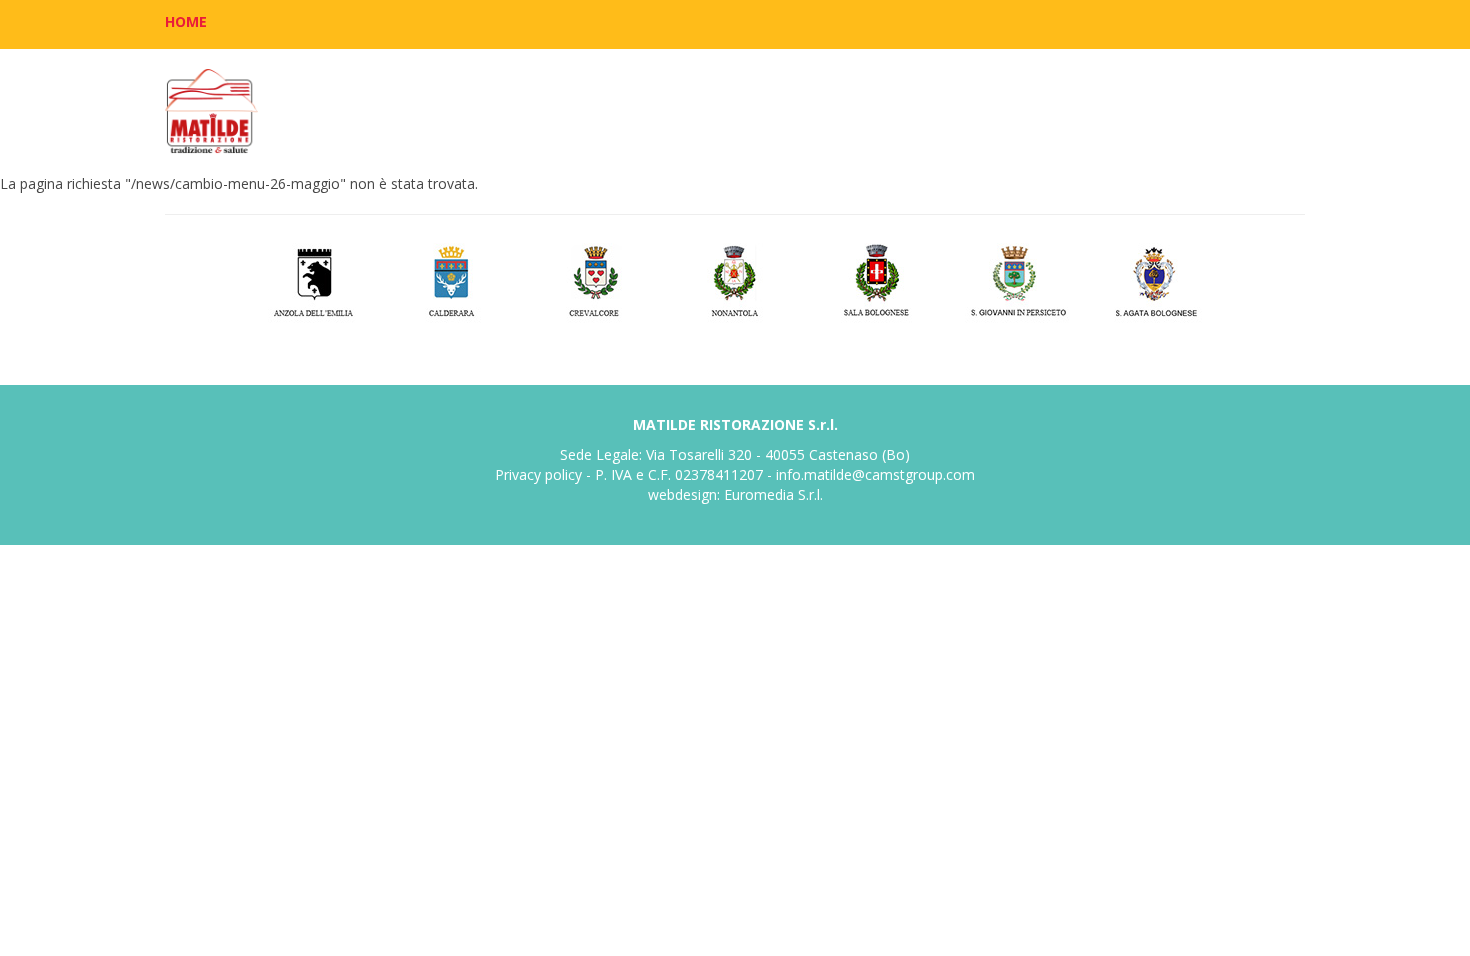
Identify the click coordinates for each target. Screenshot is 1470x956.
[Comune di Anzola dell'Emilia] (312, 278)
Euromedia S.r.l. (773, 494)
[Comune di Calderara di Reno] (453, 278)
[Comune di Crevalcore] (594, 278)
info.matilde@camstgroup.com (875, 474)
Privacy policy (538, 474)
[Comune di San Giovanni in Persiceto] (1017, 278)
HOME (186, 21)
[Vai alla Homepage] (211, 111)
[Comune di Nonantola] (735, 278)
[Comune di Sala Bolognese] (876, 278)
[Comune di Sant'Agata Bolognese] (1158, 278)
